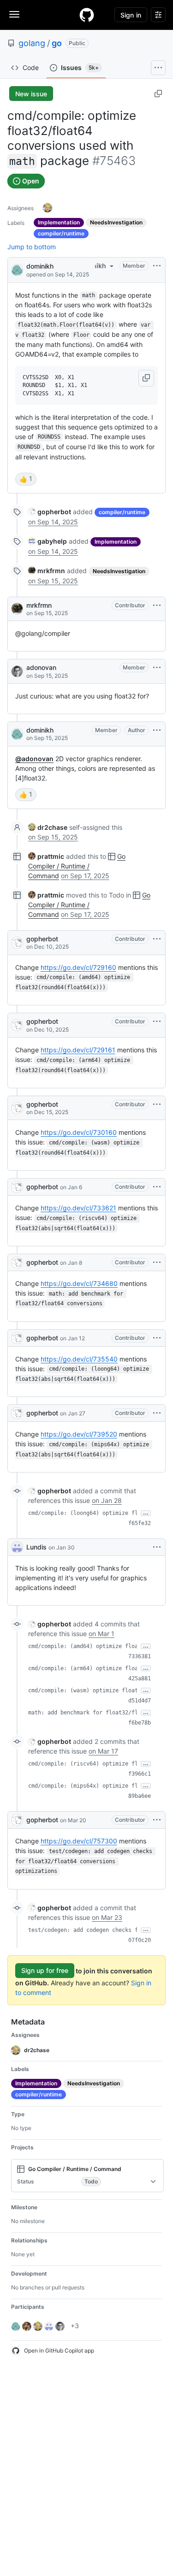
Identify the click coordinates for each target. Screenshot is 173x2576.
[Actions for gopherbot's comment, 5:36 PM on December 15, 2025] (157, 1104)
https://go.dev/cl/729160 (78, 967)
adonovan (41, 667)
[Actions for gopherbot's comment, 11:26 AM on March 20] (157, 1820)
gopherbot (42, 939)
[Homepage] (87, 15)
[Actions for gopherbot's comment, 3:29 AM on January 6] (157, 1187)
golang (32, 43)
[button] (146, 378)
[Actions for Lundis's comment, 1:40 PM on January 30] (157, 1547)
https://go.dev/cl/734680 (79, 1283)
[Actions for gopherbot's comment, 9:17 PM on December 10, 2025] (157, 939)
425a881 (140, 1678)
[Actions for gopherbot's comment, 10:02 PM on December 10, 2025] (157, 1021)
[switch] (26, 479)
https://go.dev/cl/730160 (79, 1132)
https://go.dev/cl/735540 (79, 1359)
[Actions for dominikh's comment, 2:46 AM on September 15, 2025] (157, 730)
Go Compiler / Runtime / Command (77, 866)
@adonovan (34, 759)
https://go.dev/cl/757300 (79, 1841)
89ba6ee (140, 1796)
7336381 (140, 1656)
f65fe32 (140, 1523)
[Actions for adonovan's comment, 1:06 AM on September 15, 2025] (157, 668)
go (57, 43)
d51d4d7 (140, 1701)
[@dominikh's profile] (17, 269)
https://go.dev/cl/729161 (78, 1050)
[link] (50, 512)
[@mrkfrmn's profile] (17, 609)
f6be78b (140, 1723)
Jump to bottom (32, 247)
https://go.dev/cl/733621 (78, 1208)
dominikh (40, 266)
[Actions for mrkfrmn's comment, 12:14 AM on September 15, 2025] (157, 605)
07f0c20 (140, 1940)
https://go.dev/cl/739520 (79, 1434)
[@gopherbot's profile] (17, 943)
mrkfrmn (39, 605)
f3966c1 (140, 1774)
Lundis (36, 1547)
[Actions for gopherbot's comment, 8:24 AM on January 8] (157, 1262)
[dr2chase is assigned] (48, 208)
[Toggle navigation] (14, 14)
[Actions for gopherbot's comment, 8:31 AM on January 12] (157, 1338)
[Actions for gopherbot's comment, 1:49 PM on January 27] (157, 1413)
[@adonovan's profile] (17, 671)
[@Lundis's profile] (17, 1547)
